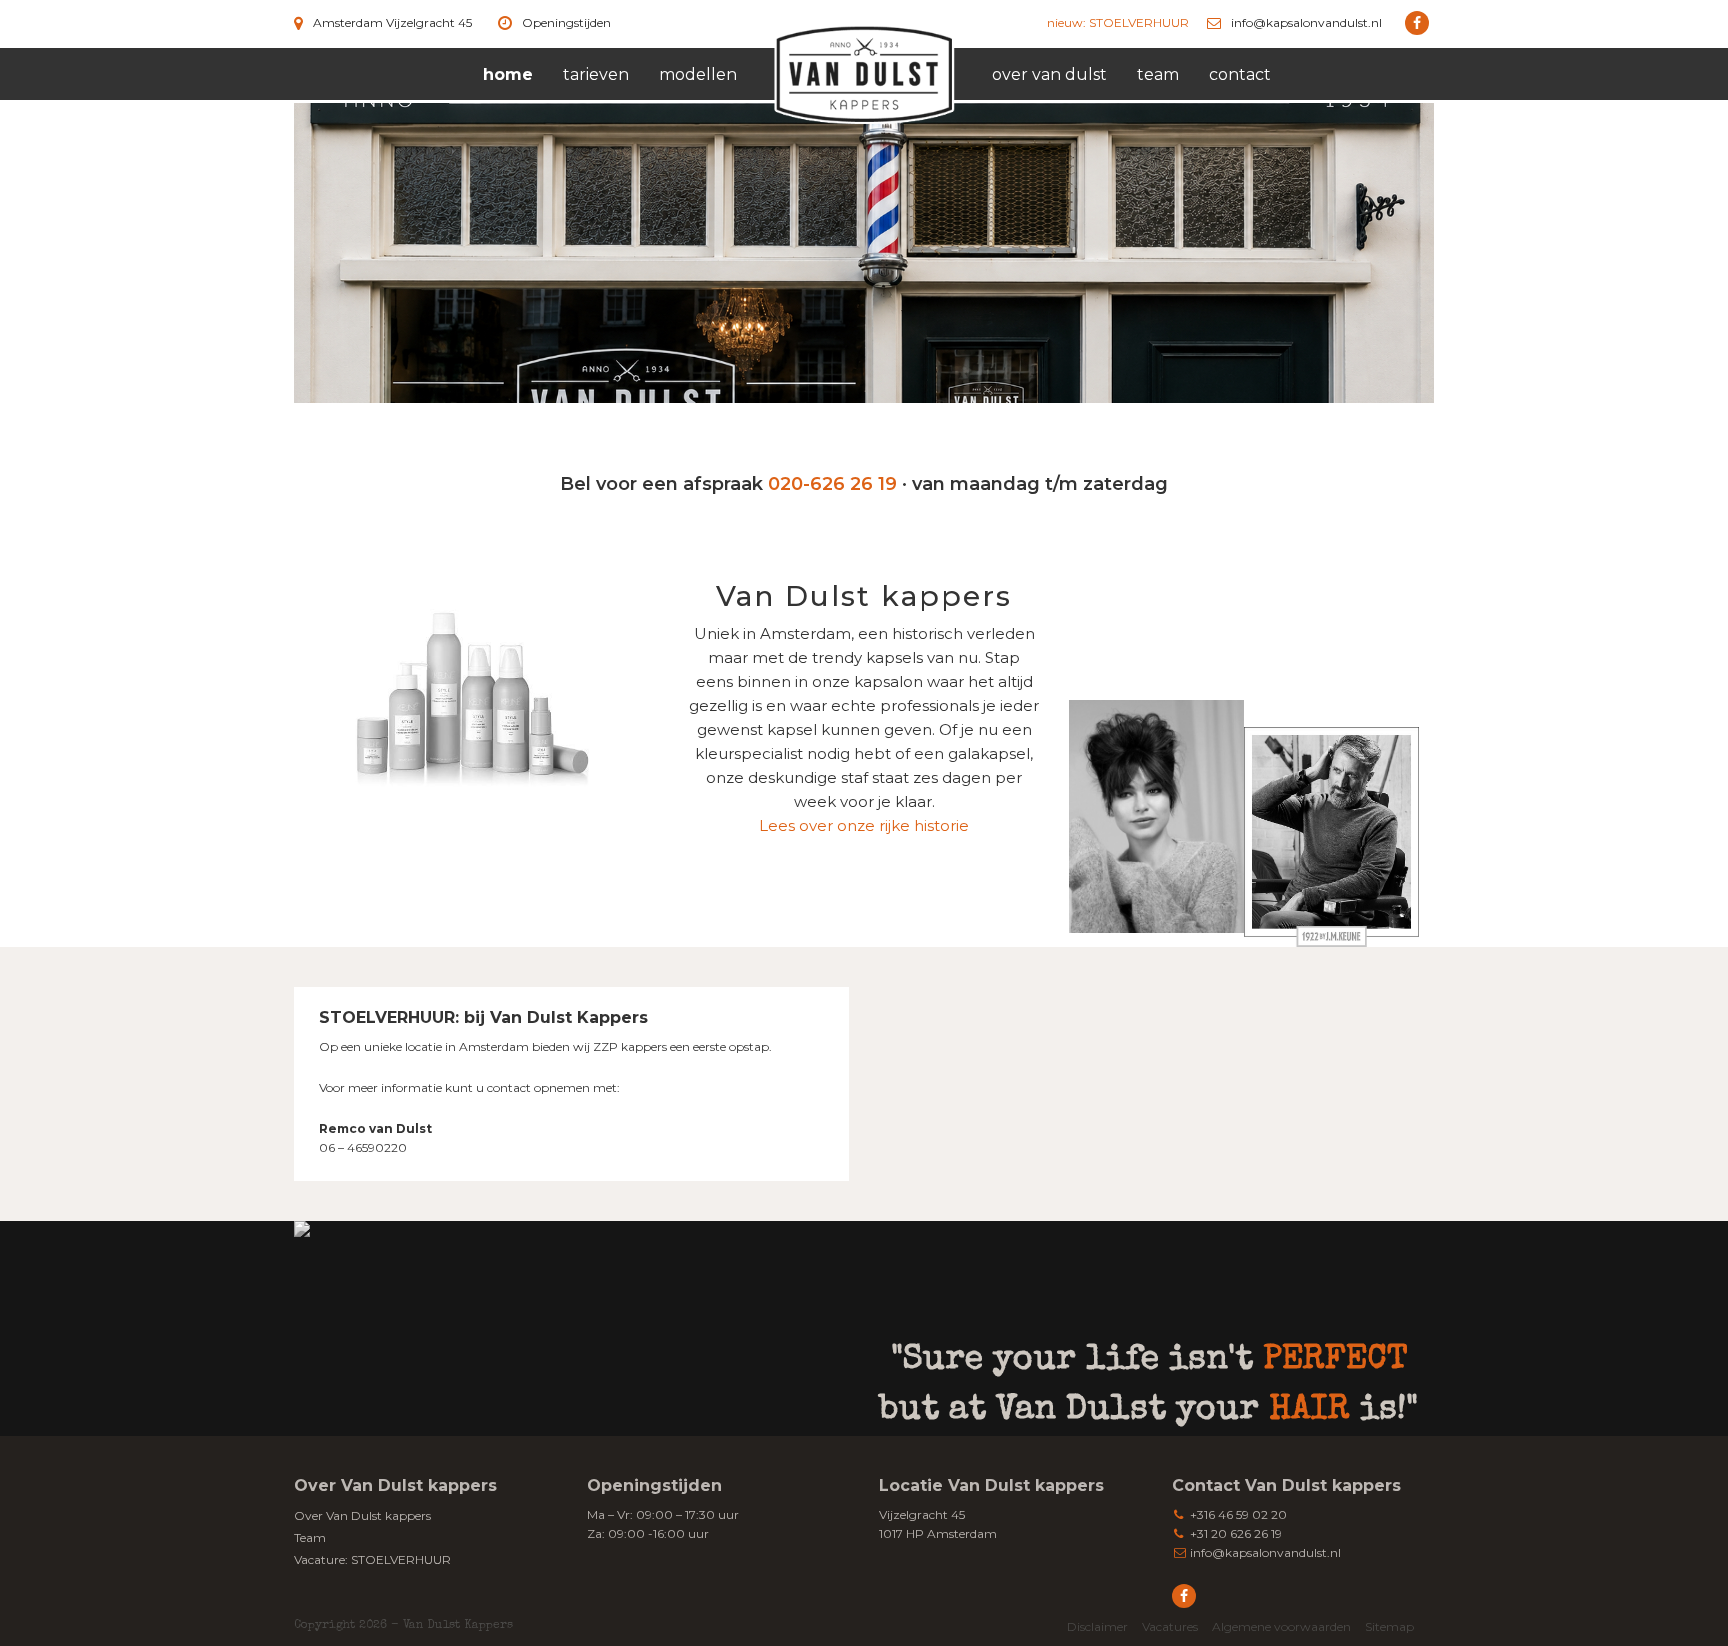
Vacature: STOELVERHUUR (372, 1559)
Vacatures (1170, 1626)
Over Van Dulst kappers (362, 1515)
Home (508, 74)
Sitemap (1389, 1626)
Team (1158, 74)
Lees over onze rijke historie (864, 825)
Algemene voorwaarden (1281, 1626)
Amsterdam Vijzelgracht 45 (392, 22)
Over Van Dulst (1049, 74)
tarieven (596, 74)
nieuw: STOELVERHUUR (1118, 22)
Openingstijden (566, 22)
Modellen (698, 74)
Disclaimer (1097, 1626)
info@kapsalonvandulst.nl (1306, 22)
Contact (1240, 74)
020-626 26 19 (832, 484)
